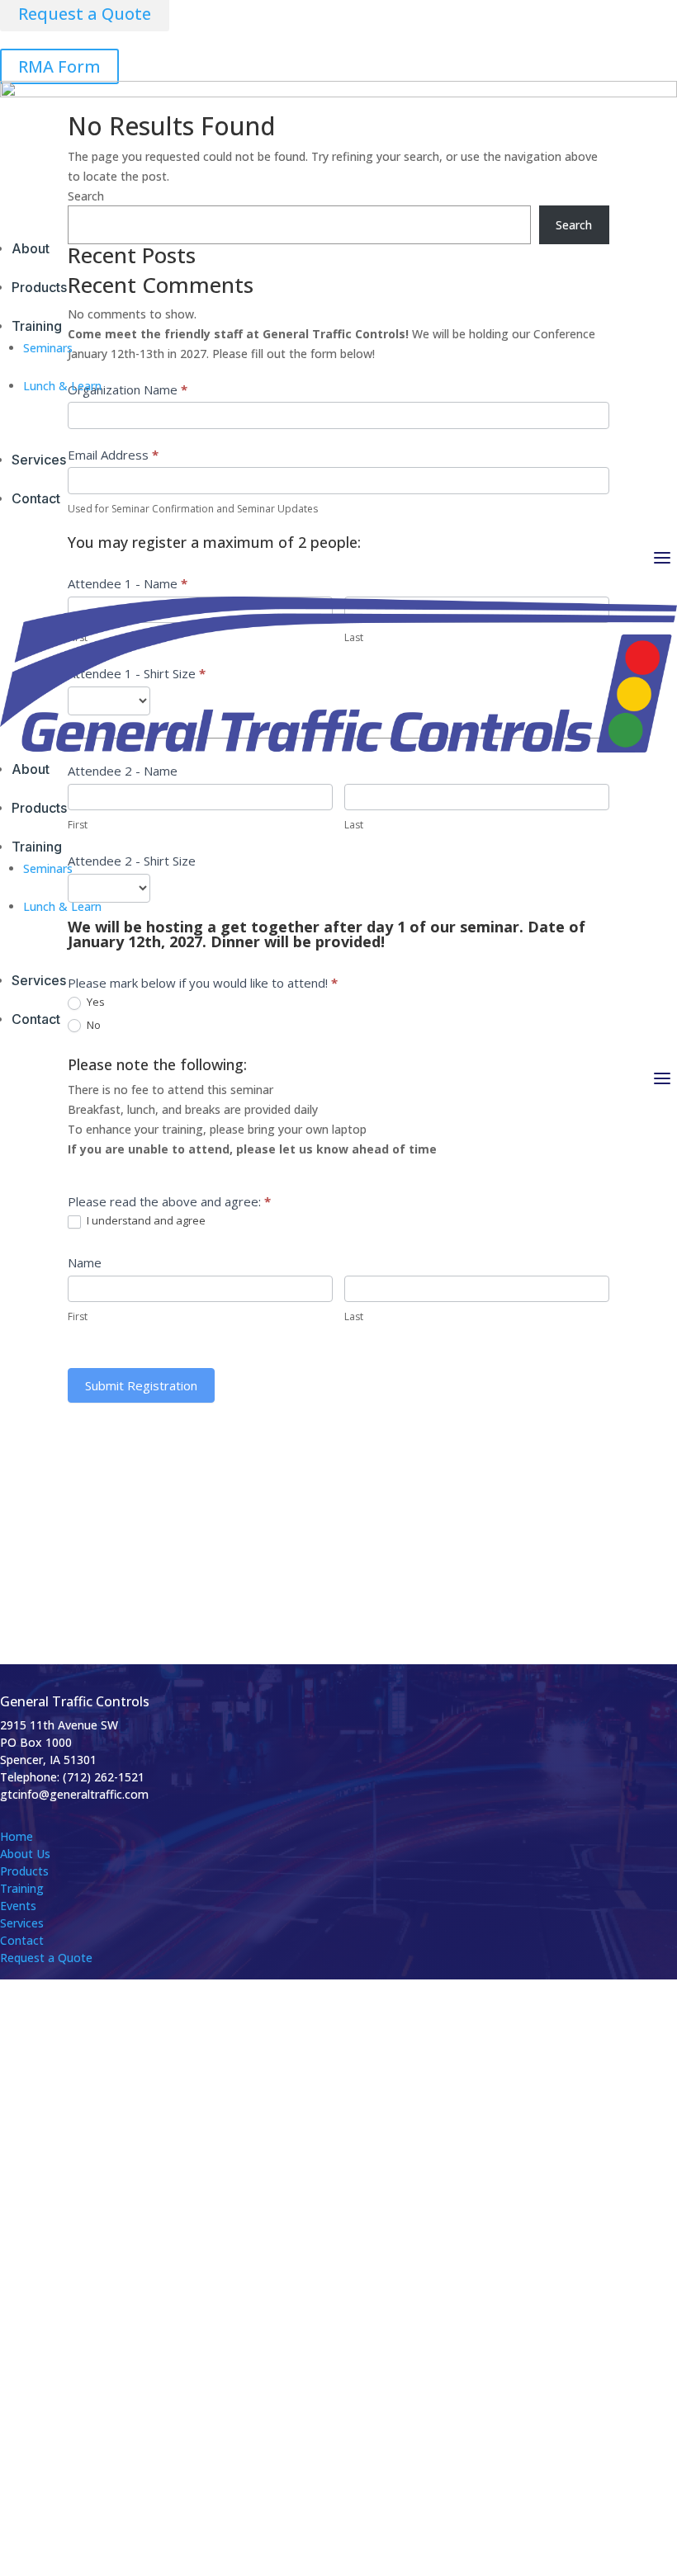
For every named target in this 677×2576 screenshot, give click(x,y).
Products (24, 1871)
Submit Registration (141, 1385)
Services (22, 1923)
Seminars (48, 348)
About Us (25, 1854)
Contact (22, 1940)
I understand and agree (145, 1221)
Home (17, 1836)
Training (22, 1888)
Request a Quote (46, 1958)
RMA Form (59, 66)
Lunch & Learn (62, 386)
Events (18, 1906)
